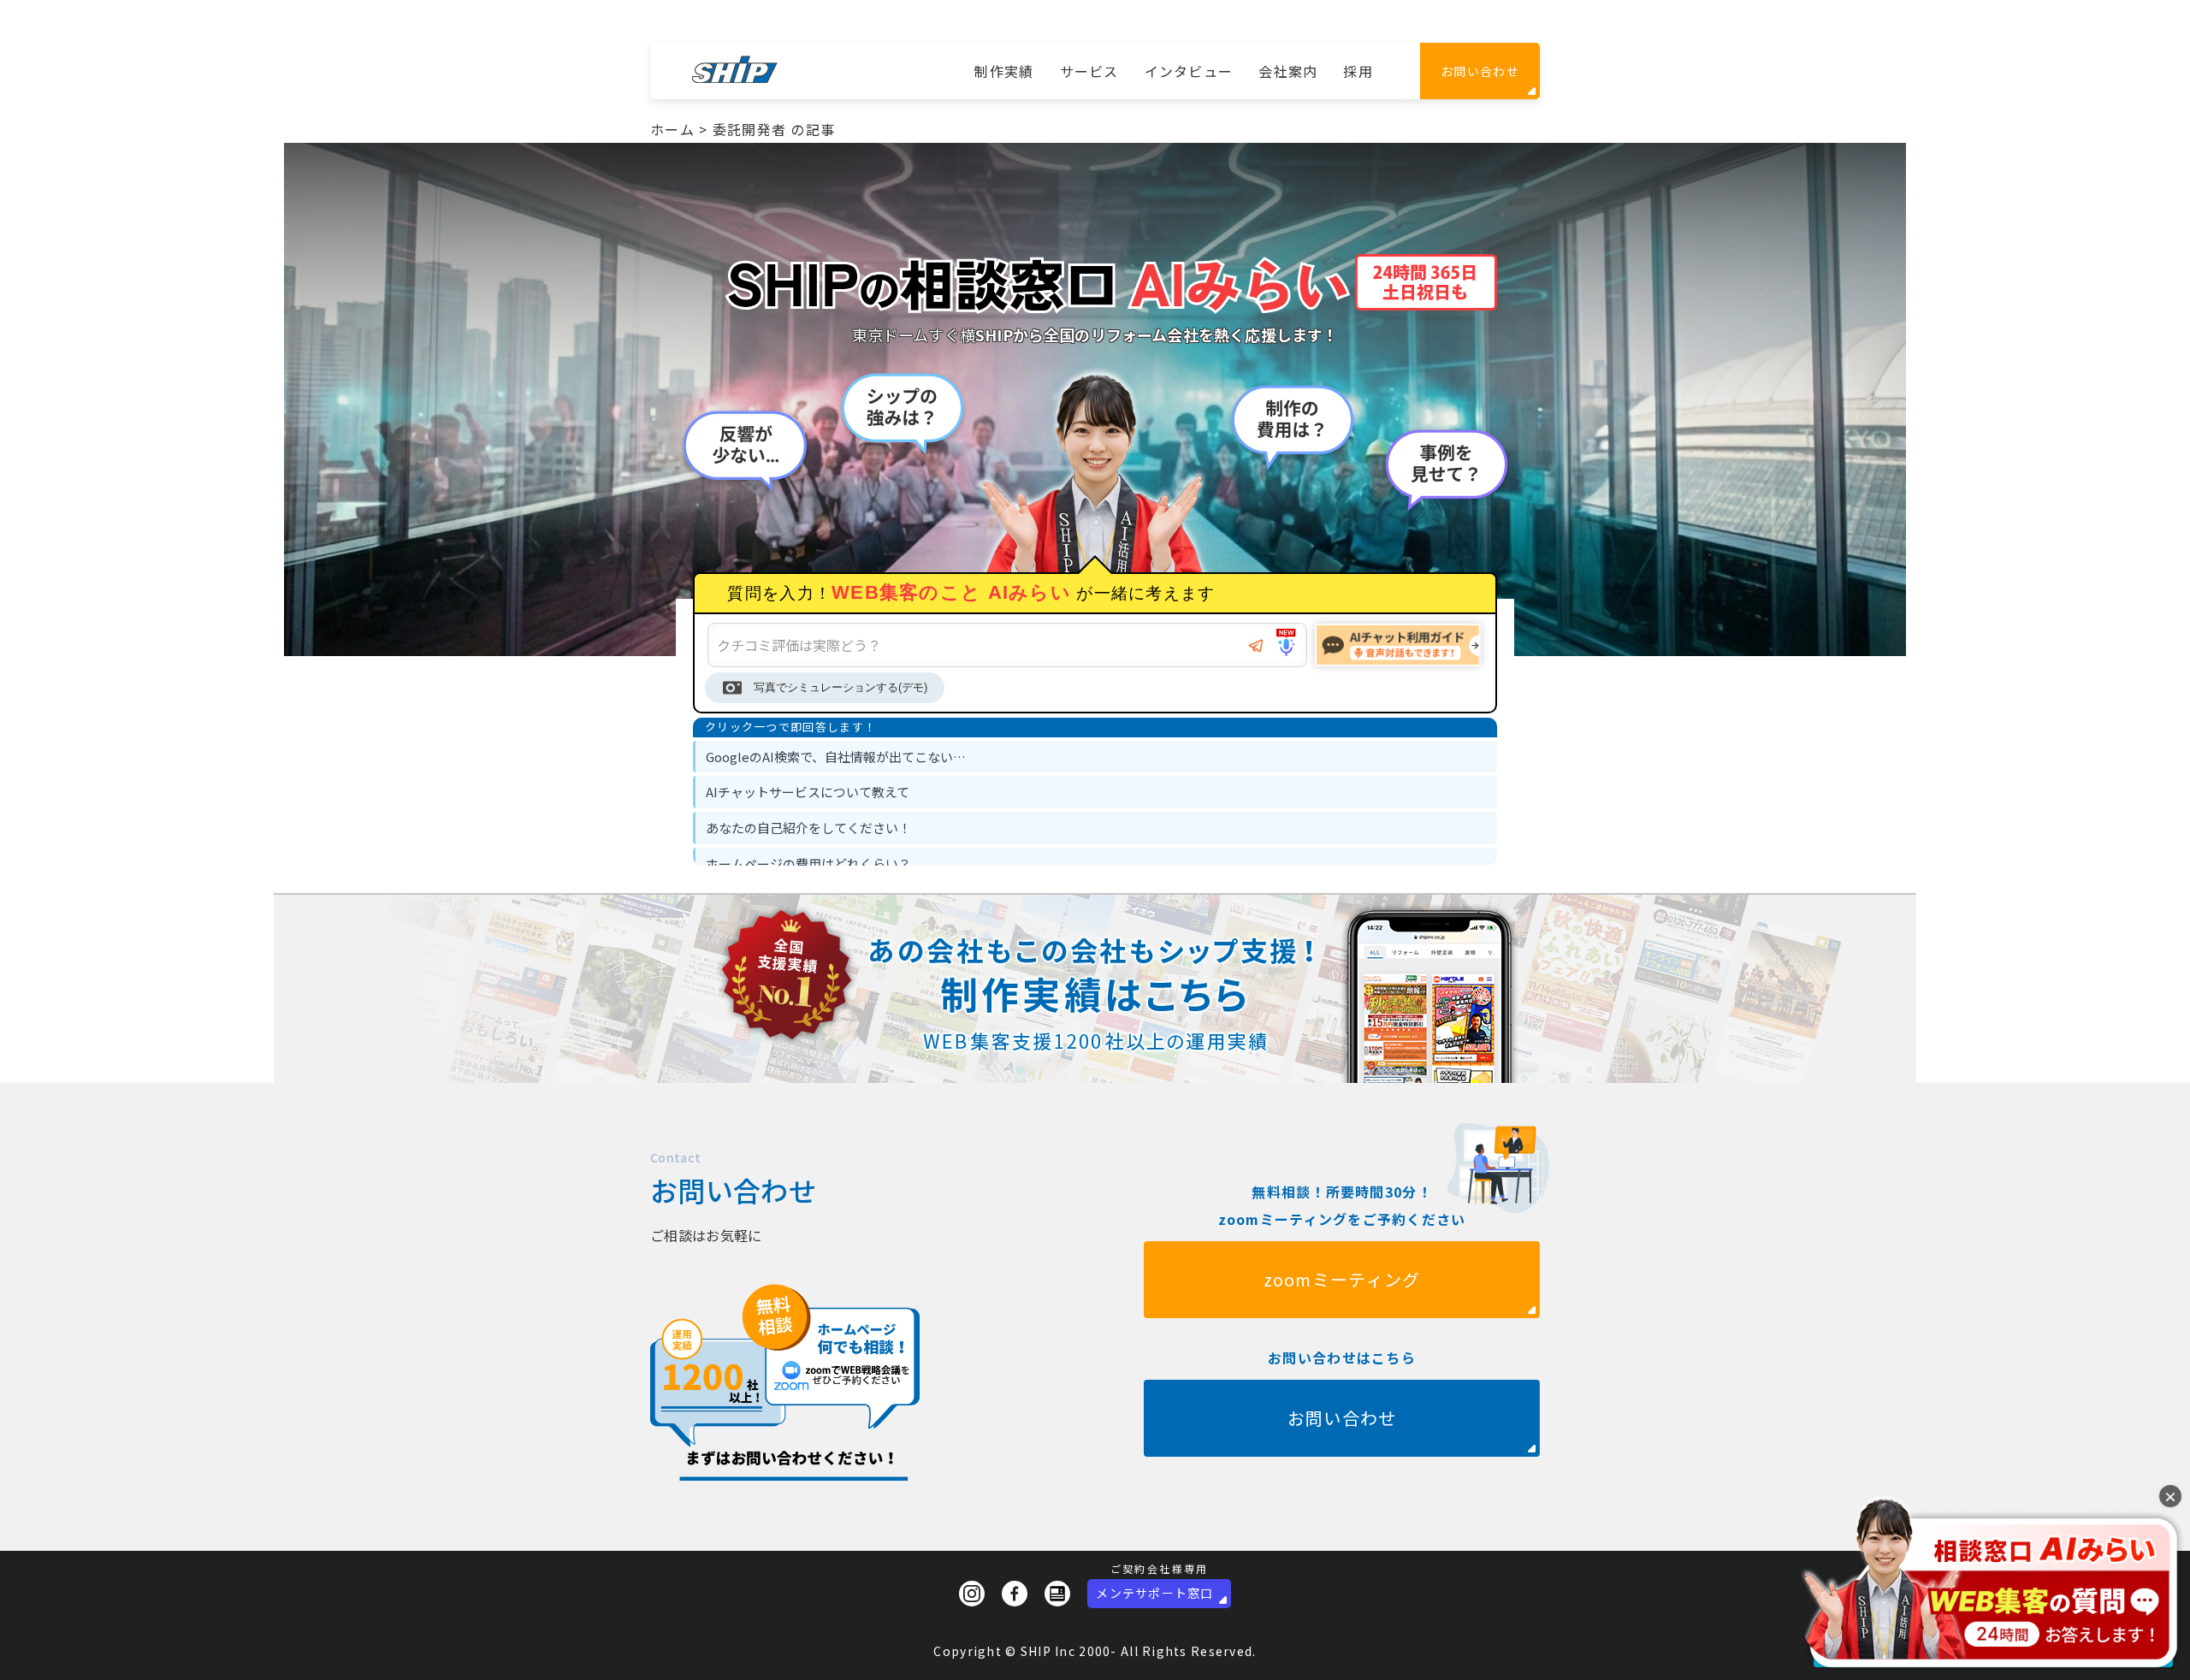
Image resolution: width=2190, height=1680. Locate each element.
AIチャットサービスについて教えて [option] (808, 792)
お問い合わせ (1480, 71)
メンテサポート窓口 (1155, 1593)
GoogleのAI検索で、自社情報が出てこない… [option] (836, 757)
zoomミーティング (1342, 1279)
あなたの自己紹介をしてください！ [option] (808, 828)
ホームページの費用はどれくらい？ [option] (808, 864)
